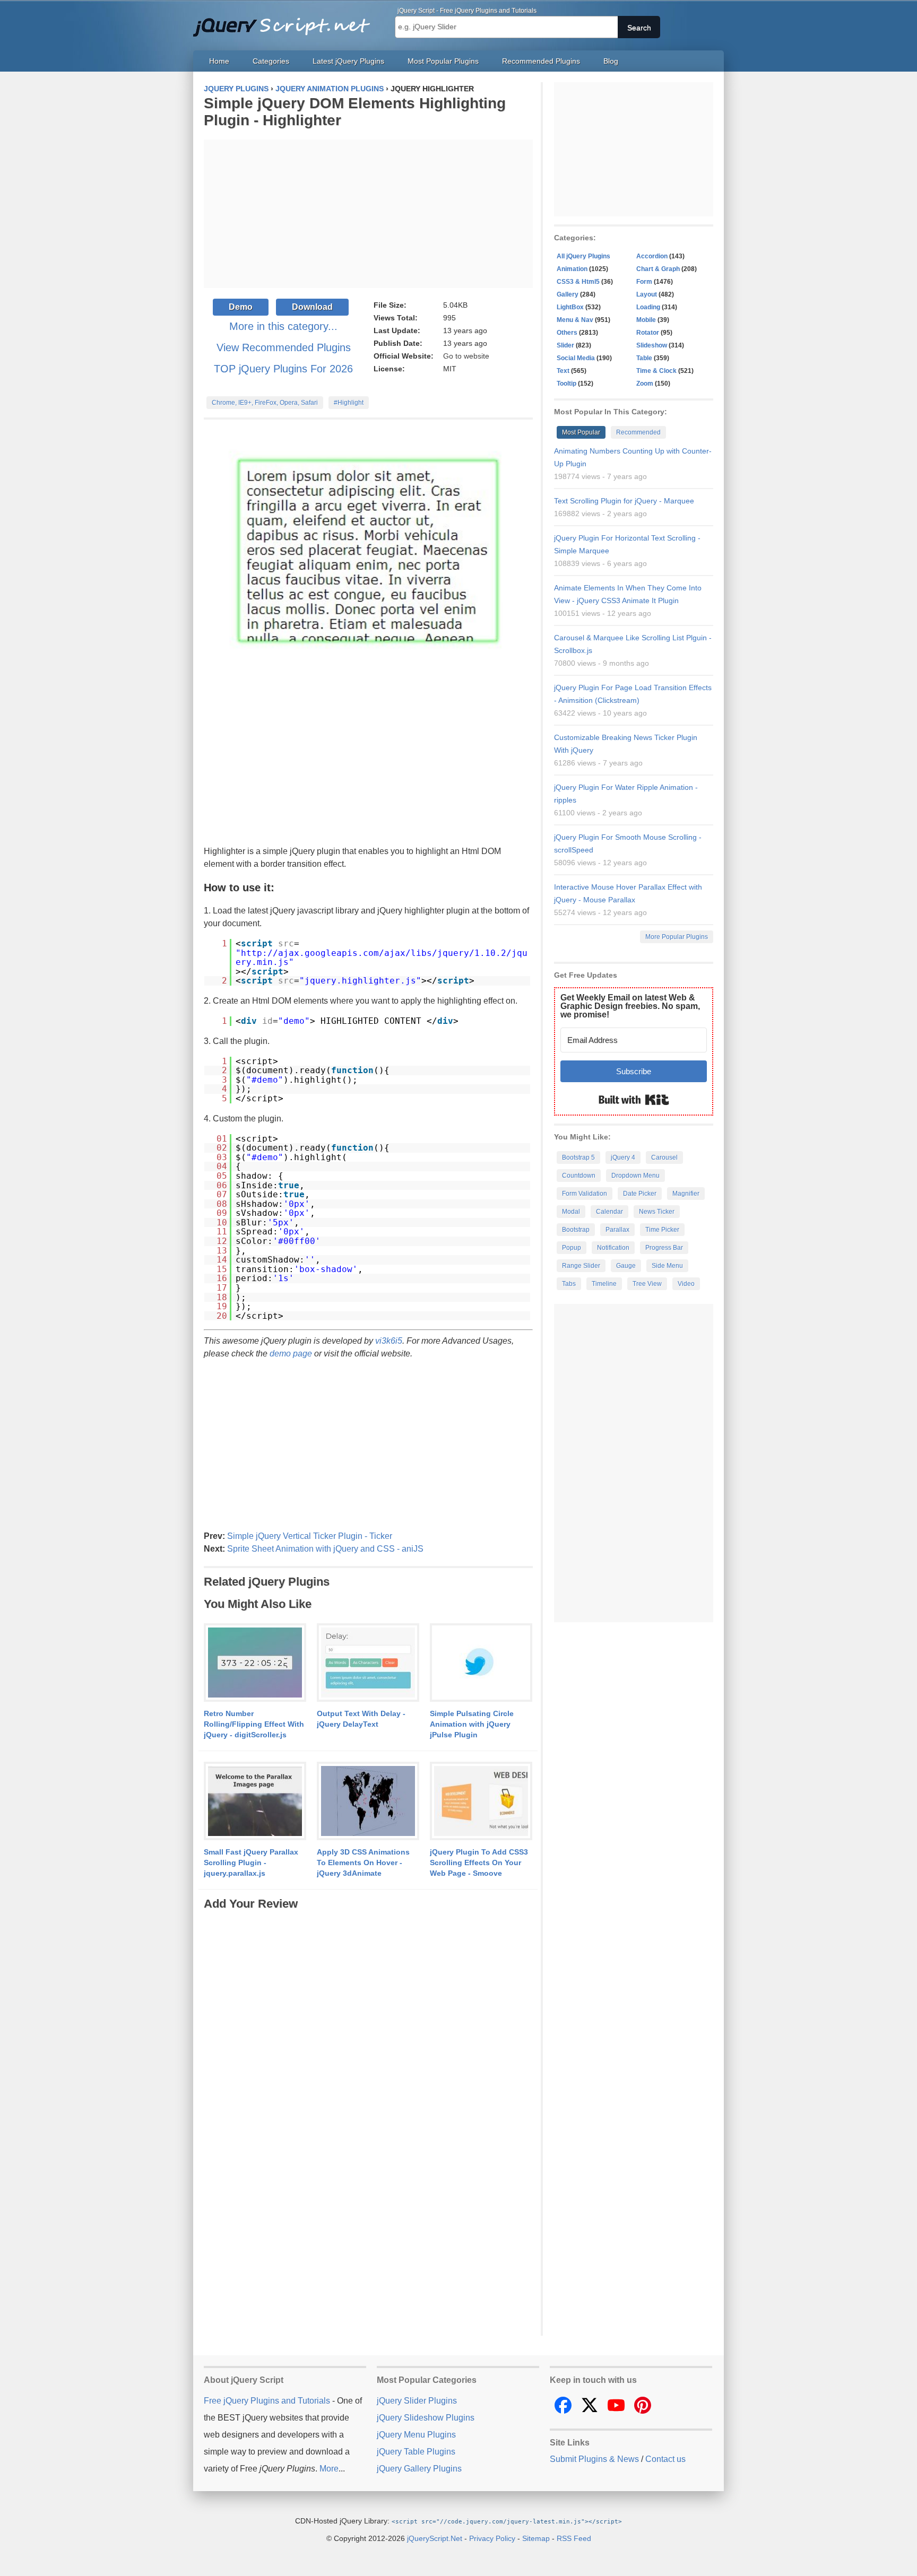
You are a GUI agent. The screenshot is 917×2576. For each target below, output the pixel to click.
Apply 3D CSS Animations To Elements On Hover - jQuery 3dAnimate (363, 1863)
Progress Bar (664, 1248)
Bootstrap (576, 1230)
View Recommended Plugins (284, 347)
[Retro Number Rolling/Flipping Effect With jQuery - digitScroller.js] (255, 1663)
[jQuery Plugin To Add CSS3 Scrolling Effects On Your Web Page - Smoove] (481, 1802)
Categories (271, 61)
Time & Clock (656, 371)
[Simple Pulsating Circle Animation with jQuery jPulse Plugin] (481, 1663)
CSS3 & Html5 (578, 282)
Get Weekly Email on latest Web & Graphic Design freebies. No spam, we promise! (630, 1006)
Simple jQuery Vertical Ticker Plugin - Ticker (310, 1536)
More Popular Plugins (677, 937)
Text (563, 371)
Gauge (626, 1266)
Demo (241, 307)
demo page (291, 1354)
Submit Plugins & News (594, 2459)
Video (686, 1284)
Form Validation (585, 1194)
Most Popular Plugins (443, 61)
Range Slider (581, 1266)
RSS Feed (574, 2538)
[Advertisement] (368, 214)
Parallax (617, 1230)
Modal (571, 1212)
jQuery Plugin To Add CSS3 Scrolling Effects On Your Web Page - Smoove (479, 1863)
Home (219, 61)
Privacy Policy (492, 2538)
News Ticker (657, 1212)
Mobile (646, 320)
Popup (572, 1248)
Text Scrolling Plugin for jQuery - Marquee (624, 501)
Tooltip (566, 384)
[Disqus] (368, 2045)
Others (567, 333)
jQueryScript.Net (435, 2538)
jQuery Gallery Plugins (419, 2469)
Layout (647, 294)
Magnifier (686, 1194)
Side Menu (667, 1266)
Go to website (466, 356)
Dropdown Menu (635, 1176)
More (329, 2469)
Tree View (647, 1284)
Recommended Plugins (541, 61)
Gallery (568, 294)
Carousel (664, 1158)
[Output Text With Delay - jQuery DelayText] (368, 1663)
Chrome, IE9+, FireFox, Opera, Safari (265, 403)
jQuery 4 (623, 1158)
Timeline (604, 1284)
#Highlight (349, 403)
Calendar (609, 1212)
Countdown (579, 1176)
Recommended (638, 432)
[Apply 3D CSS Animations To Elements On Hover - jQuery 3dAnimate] (368, 1802)
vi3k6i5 (389, 1341)
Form (644, 282)
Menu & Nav (575, 320)
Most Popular (581, 432)
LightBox (570, 307)
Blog (611, 61)
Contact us (665, 2459)
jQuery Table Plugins (416, 2452)
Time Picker (662, 1230)
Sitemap (536, 2538)
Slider (565, 345)
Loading (648, 307)
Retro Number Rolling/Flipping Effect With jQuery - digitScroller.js (254, 1724)
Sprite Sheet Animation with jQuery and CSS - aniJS (325, 1549)
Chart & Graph (658, 269)
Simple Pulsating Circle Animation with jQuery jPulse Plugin (472, 1724)
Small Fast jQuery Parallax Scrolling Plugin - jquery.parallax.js (251, 1863)
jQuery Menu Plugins (416, 2435)
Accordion (652, 256)
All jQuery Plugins (583, 256)
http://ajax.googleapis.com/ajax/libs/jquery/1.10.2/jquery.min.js (382, 958)
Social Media (576, 358)
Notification (613, 1248)
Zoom (645, 384)
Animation (572, 269)
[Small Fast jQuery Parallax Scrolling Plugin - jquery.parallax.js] (255, 1802)
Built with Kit (634, 1100)
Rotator (648, 333)
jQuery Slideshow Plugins (426, 2418)
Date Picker (640, 1194)
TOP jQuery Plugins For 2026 (283, 369)
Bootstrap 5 (578, 1158)
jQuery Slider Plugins (417, 2401)
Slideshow (652, 345)
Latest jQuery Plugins (348, 61)
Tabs (569, 1284)
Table (644, 358)
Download (312, 307)
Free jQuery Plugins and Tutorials (286, 21)
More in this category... (283, 326)
